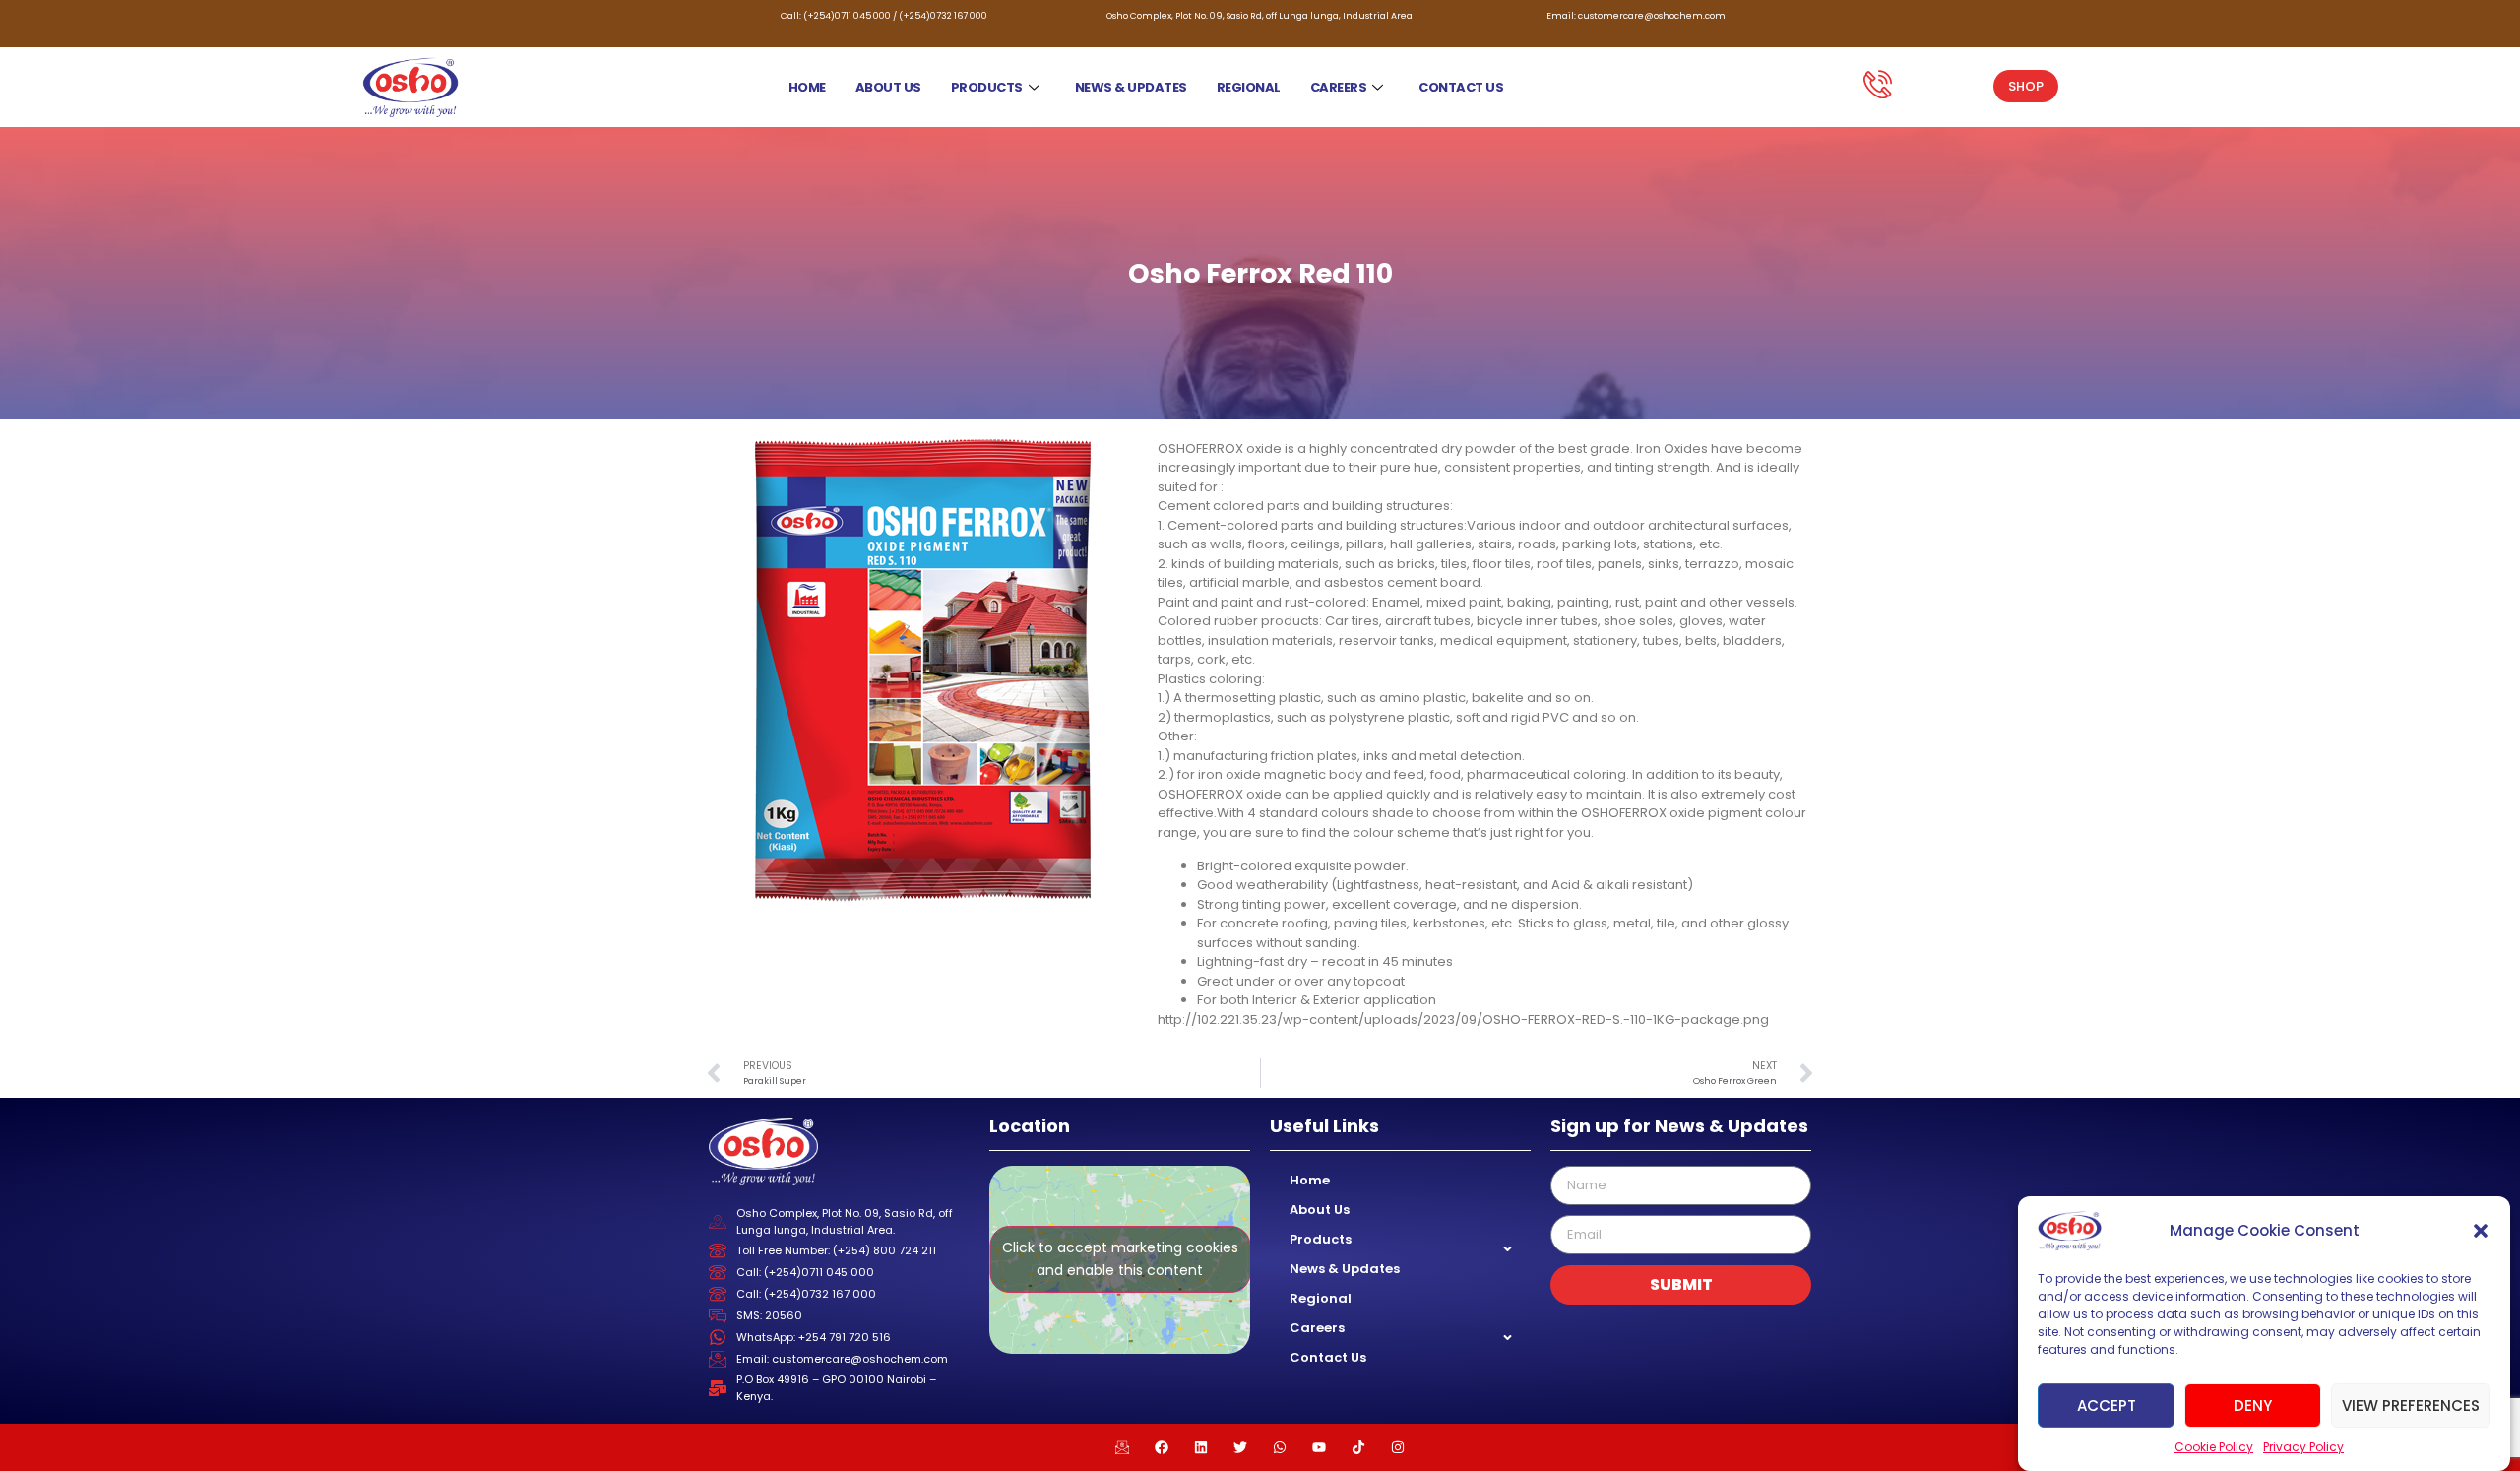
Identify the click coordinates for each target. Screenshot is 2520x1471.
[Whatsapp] (1280, 1447)
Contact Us (1461, 87)
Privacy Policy (2303, 1447)
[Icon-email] (1122, 1447)
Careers (1339, 87)
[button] (2481, 1231)
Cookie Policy (2214, 1447)
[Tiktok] (1358, 1447)
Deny (2253, 1405)
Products (987, 87)
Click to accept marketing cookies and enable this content (1120, 1259)
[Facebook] (1162, 1447)
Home (807, 87)
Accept (2107, 1405)
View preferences (2411, 1405)
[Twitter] (1240, 1447)
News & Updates (1131, 87)
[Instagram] (1398, 1447)
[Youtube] (1319, 1447)
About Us (888, 87)
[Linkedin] (1201, 1447)
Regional (1249, 87)
